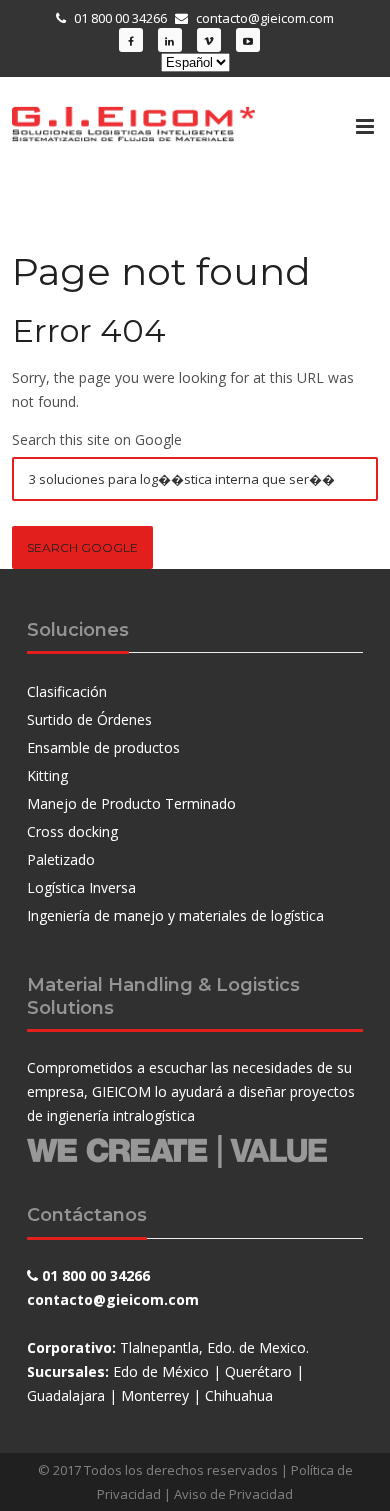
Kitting (47, 775)
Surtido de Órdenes (89, 719)
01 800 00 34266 (120, 18)
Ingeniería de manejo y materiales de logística (175, 915)
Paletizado (61, 859)
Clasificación (67, 691)
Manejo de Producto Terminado (131, 803)
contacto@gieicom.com (265, 18)
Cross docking (72, 831)
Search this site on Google (97, 439)
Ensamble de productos (103, 747)
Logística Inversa (81, 887)
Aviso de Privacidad (233, 1494)
